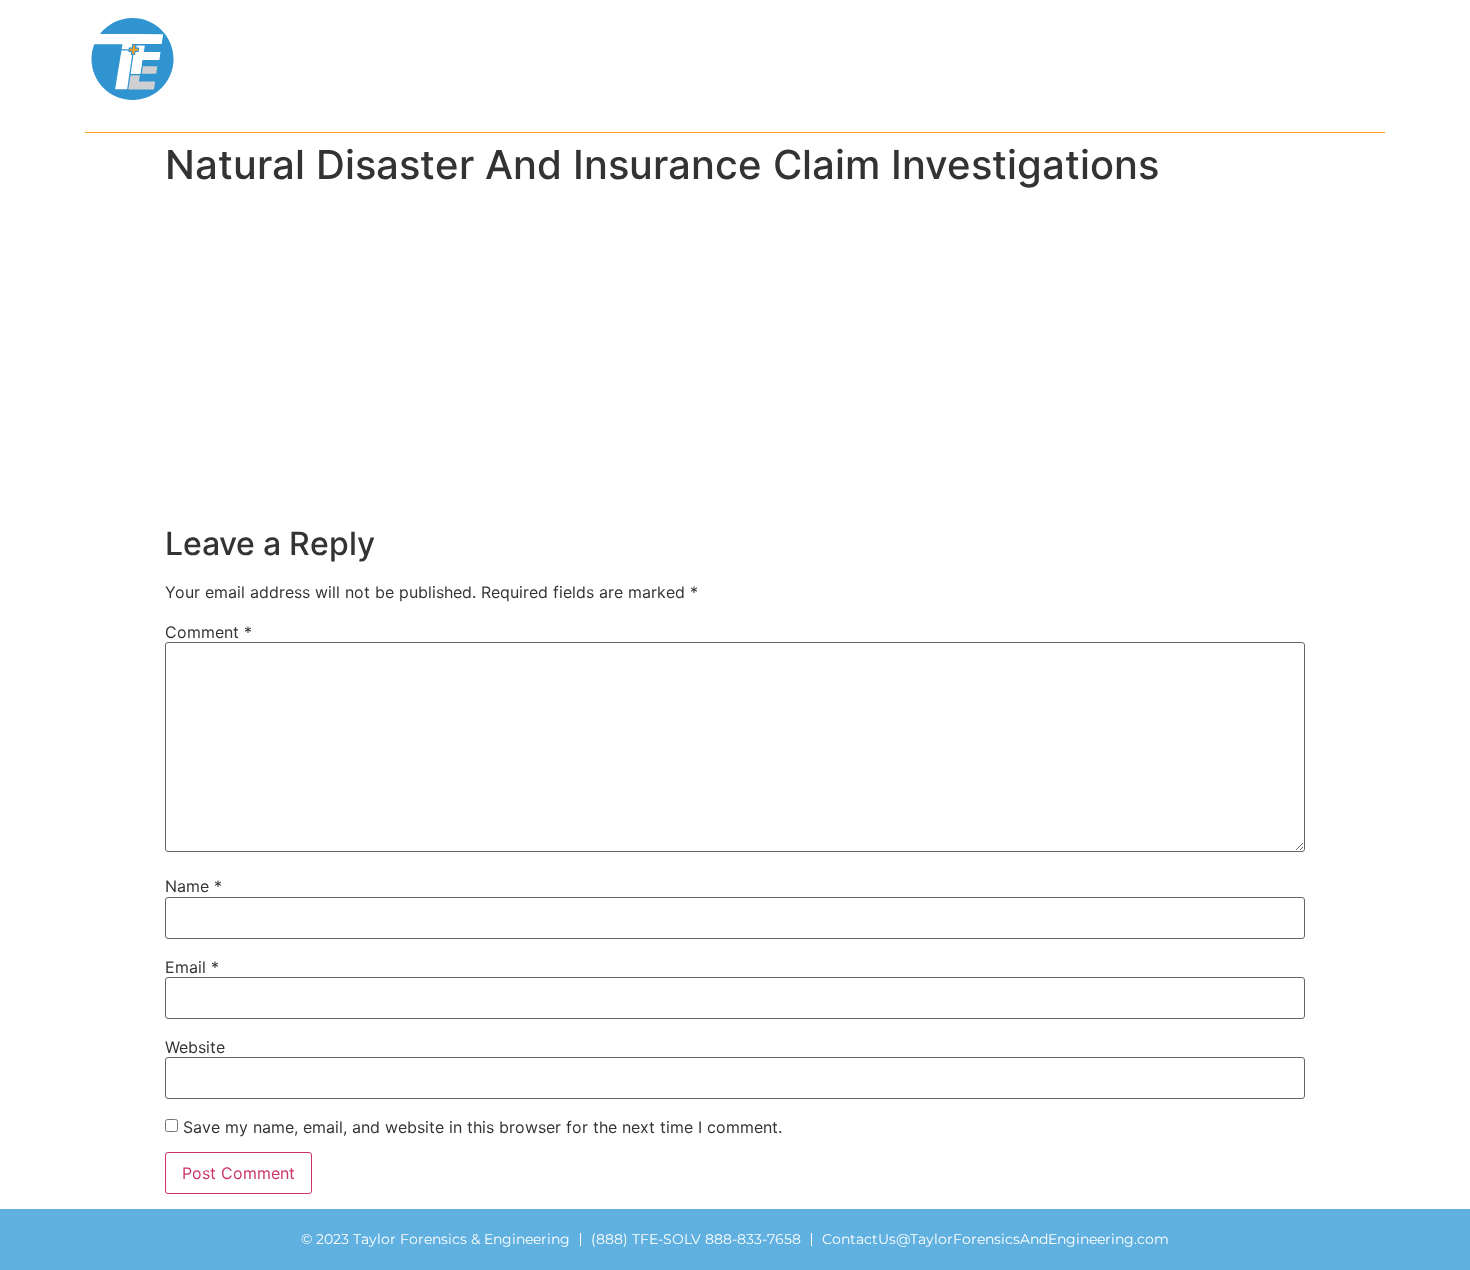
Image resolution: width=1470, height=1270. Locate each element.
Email (192, 967)
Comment (208, 632)
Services (531, 58)
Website (195, 1047)
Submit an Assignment (1131, 58)
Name (193, 886)
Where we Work (692, 58)
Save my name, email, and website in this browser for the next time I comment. (482, 1127)
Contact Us (1330, 58)
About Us (407, 58)
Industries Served (900, 58)
